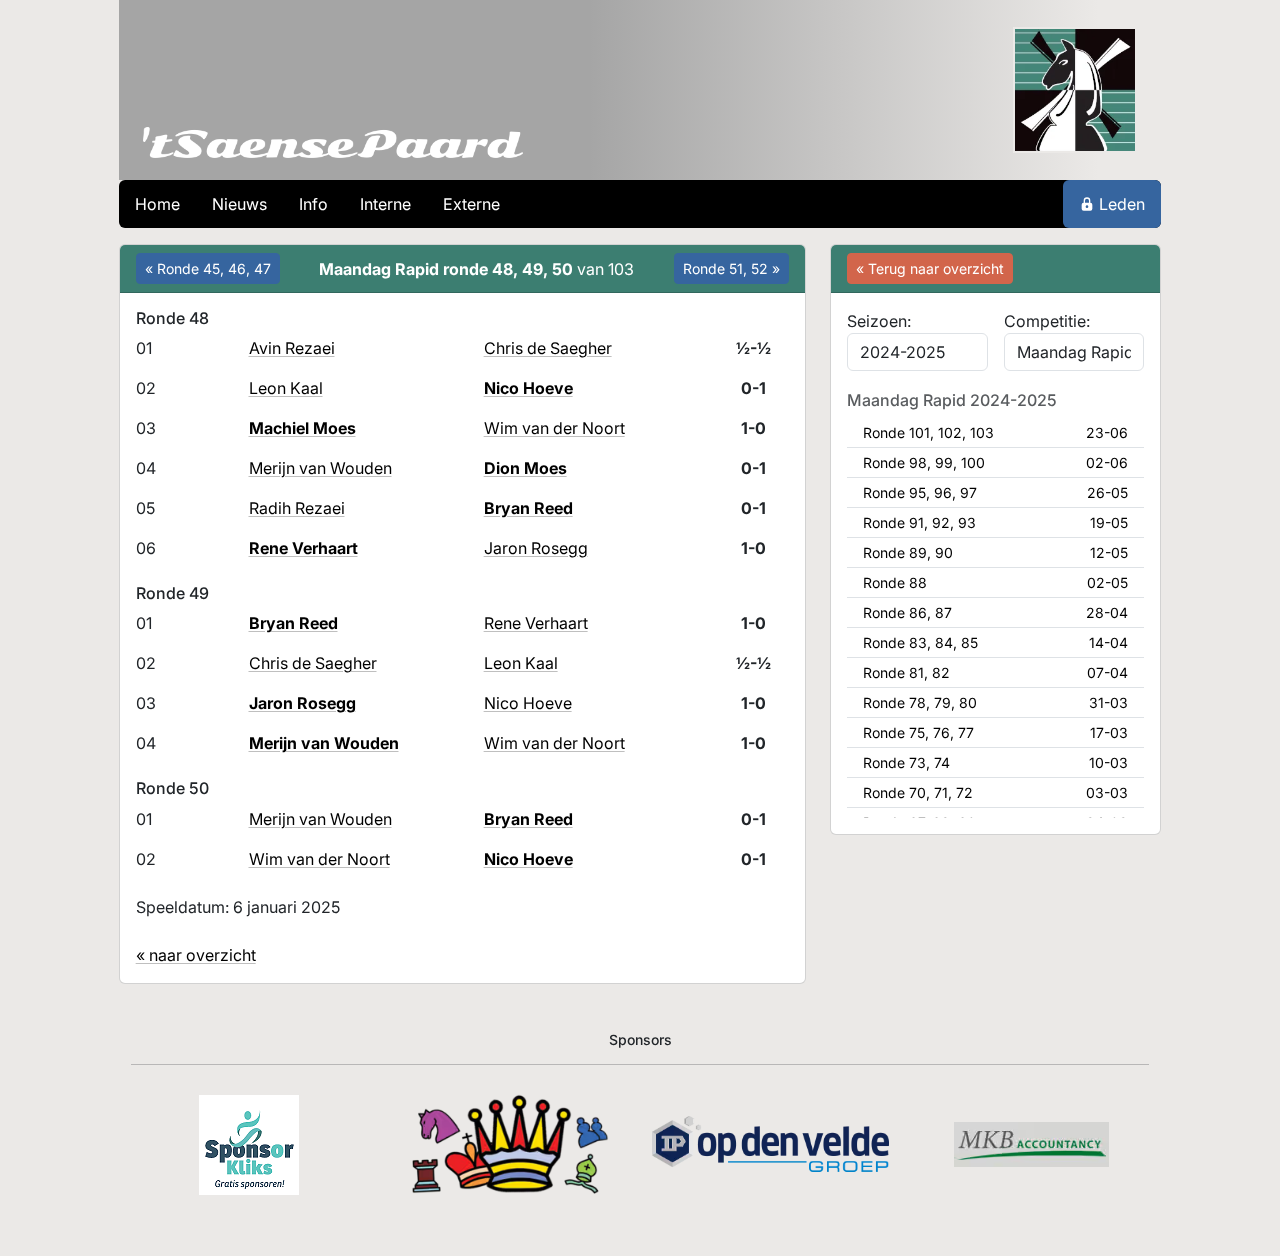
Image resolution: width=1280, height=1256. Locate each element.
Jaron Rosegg (536, 548)
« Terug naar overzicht (930, 268)
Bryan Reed (528, 508)
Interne (385, 204)
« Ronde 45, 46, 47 (208, 268)
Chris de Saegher (548, 348)
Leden (1122, 204)
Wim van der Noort (554, 428)
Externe (471, 204)
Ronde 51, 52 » (731, 268)
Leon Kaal (286, 388)
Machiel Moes (302, 428)
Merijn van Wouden (320, 468)
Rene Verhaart (303, 548)
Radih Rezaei (297, 508)
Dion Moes (525, 468)
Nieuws (239, 204)
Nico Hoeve (528, 388)
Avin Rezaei (292, 348)
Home (157, 204)
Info (313, 204)
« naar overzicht (196, 955)
